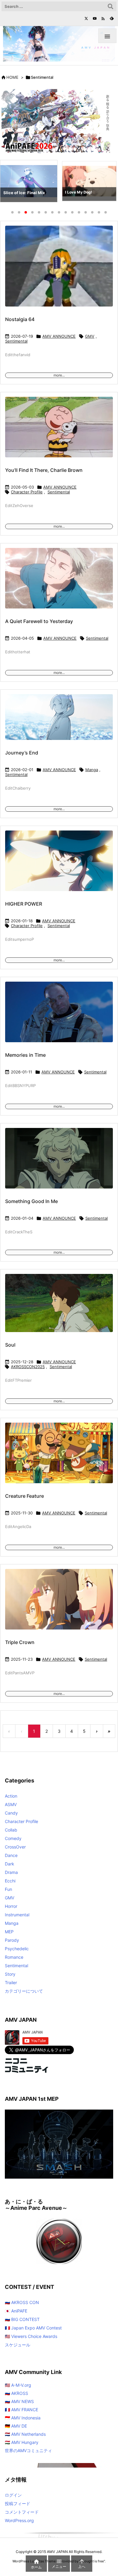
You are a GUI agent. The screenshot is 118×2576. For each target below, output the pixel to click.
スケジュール (18, 2345)
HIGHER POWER (24, 904)
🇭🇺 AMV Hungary (22, 2442)
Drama (11, 1872)
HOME (12, 77)
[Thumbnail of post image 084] (59, 1016)
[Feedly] (112, 18)
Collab (11, 1830)
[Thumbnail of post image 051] (59, 431)
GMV (90, 336)
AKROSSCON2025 (28, 1367)
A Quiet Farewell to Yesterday (39, 621)
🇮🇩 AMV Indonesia (23, 2418)
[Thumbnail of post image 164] (59, 270)
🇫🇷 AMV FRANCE (21, 2410)
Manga (92, 770)
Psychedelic (17, 1949)
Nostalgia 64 (20, 319)
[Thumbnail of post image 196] (59, 721)
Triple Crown (20, 1642)
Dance (11, 1855)
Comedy (13, 1838)
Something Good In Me (31, 1201)
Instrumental (17, 1915)
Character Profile (27, 492)
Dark (10, 1864)
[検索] (110, 6)
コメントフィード (22, 2512)
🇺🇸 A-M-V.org (18, 2385)
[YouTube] (95, 18)
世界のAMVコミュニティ (28, 2450)
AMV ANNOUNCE (59, 336)
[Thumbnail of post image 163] (59, 1162)
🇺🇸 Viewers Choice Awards (31, 2336)
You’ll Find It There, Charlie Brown (44, 470)
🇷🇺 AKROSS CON (22, 2302)
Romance (14, 1957)
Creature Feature (25, 1496)
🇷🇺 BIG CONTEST (22, 2319)
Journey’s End (22, 753)
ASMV (11, 1804)
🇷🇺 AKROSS (16, 2393)
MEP (9, 1932)
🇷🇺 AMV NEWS (19, 2401)
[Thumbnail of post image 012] (59, 1457)
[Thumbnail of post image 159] (59, 582)
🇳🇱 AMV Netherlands (25, 2434)
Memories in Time (25, 1055)
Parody (12, 1940)
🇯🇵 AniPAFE (16, 2311)
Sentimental (16, 341)
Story (10, 1974)
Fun (8, 1889)
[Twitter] (86, 18)
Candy (11, 1813)
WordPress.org (19, 2520)
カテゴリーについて (24, 1991)
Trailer (11, 1983)
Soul (10, 1345)
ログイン (13, 2495)
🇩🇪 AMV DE (16, 2426)
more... (59, 375)
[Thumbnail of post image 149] (59, 1307)
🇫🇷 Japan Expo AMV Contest (33, 2328)
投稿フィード (18, 2503)
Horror (11, 1906)
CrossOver (15, 1847)
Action (11, 1796)
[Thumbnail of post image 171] (59, 1603)
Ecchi (10, 1881)
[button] (10, 182)
